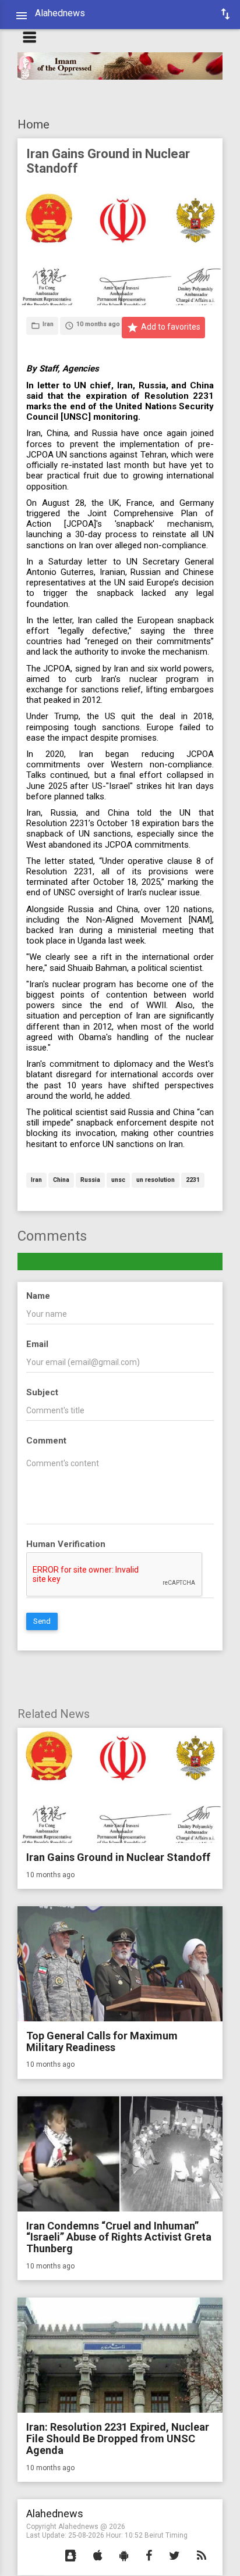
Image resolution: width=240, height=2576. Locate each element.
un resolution (156, 1180)
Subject (42, 1392)
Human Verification (66, 1544)
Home (33, 124)
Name (38, 1296)
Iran (36, 1180)
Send (42, 1621)
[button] (71, 2556)
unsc (118, 1180)
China (61, 1180)
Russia (90, 1180)
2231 (193, 1180)
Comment (46, 1441)
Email (37, 1344)
